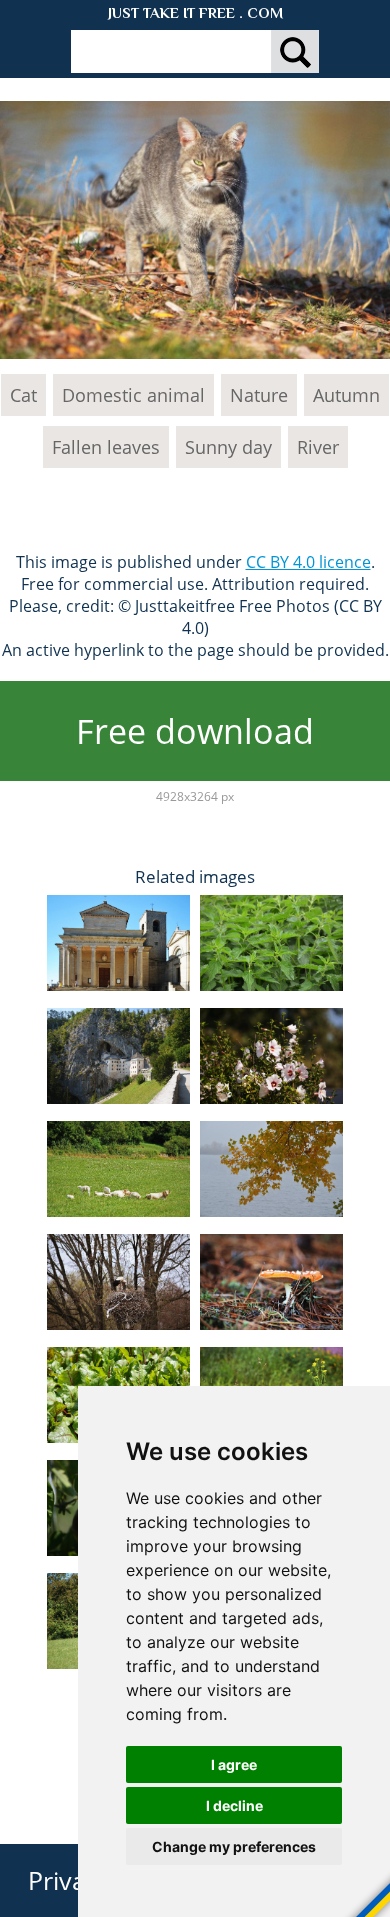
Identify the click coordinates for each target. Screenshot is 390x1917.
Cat (23, 395)
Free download (195, 731)
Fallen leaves (106, 447)
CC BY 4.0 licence (308, 562)
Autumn (346, 395)
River (318, 447)
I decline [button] (234, 1805)
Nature (259, 395)
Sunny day (228, 447)
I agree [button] (234, 1764)
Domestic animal (133, 395)
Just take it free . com (195, 12)
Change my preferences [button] (234, 1846)
